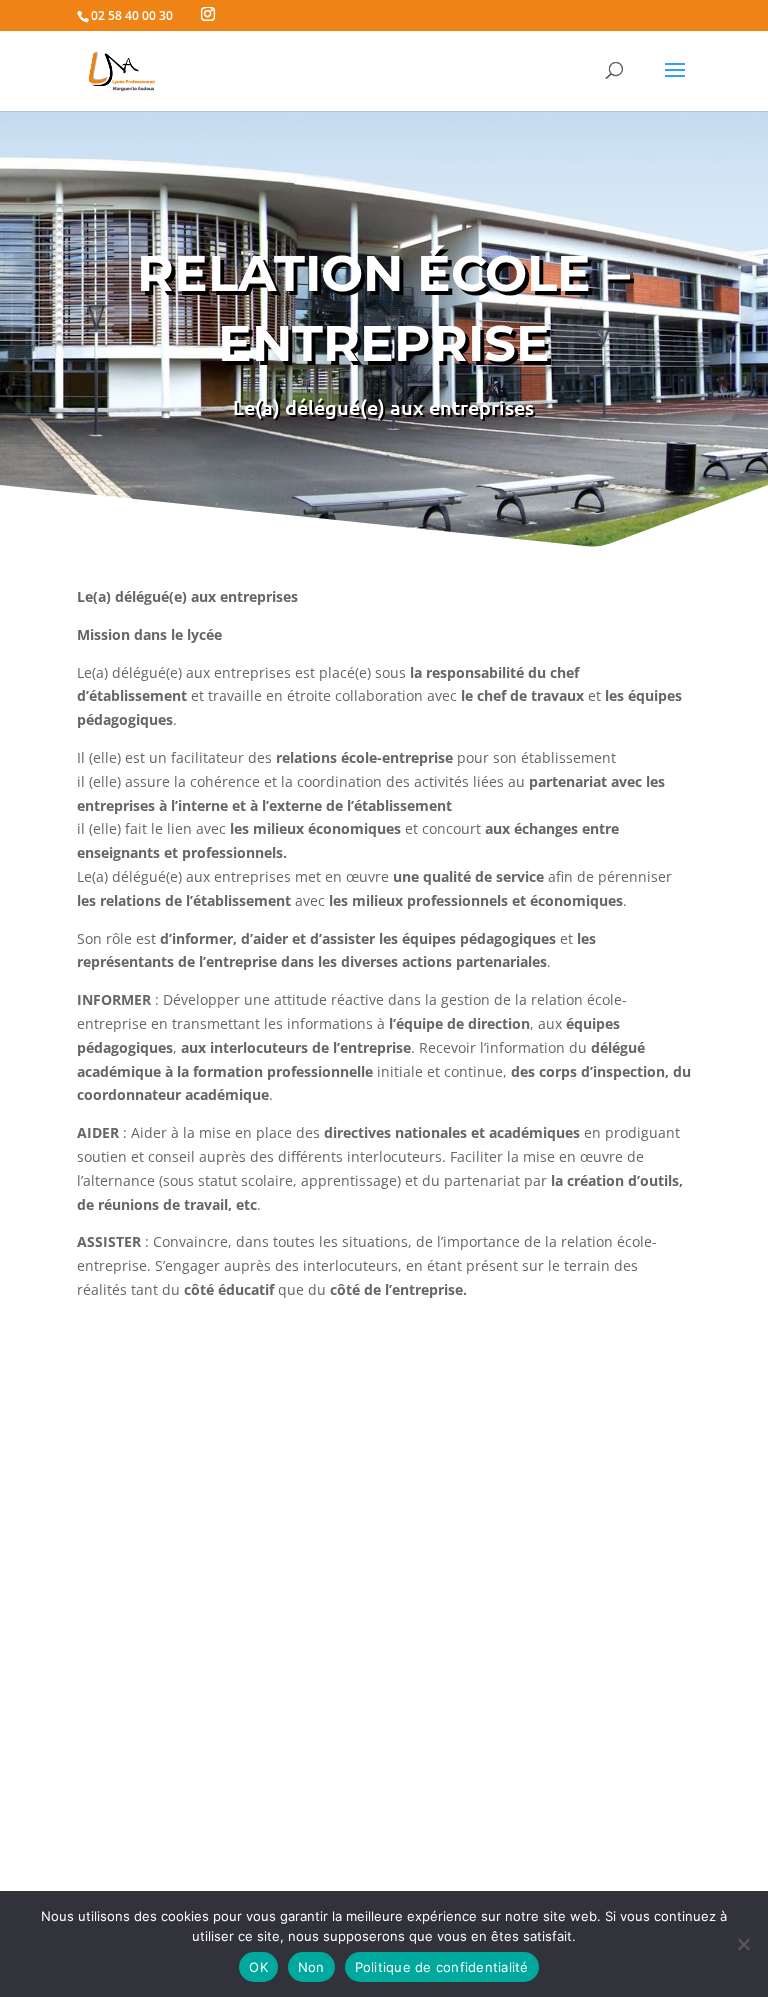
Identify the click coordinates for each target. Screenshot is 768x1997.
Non (311, 1967)
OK (258, 1967)
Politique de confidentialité (442, 1967)
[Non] (743, 1944)
